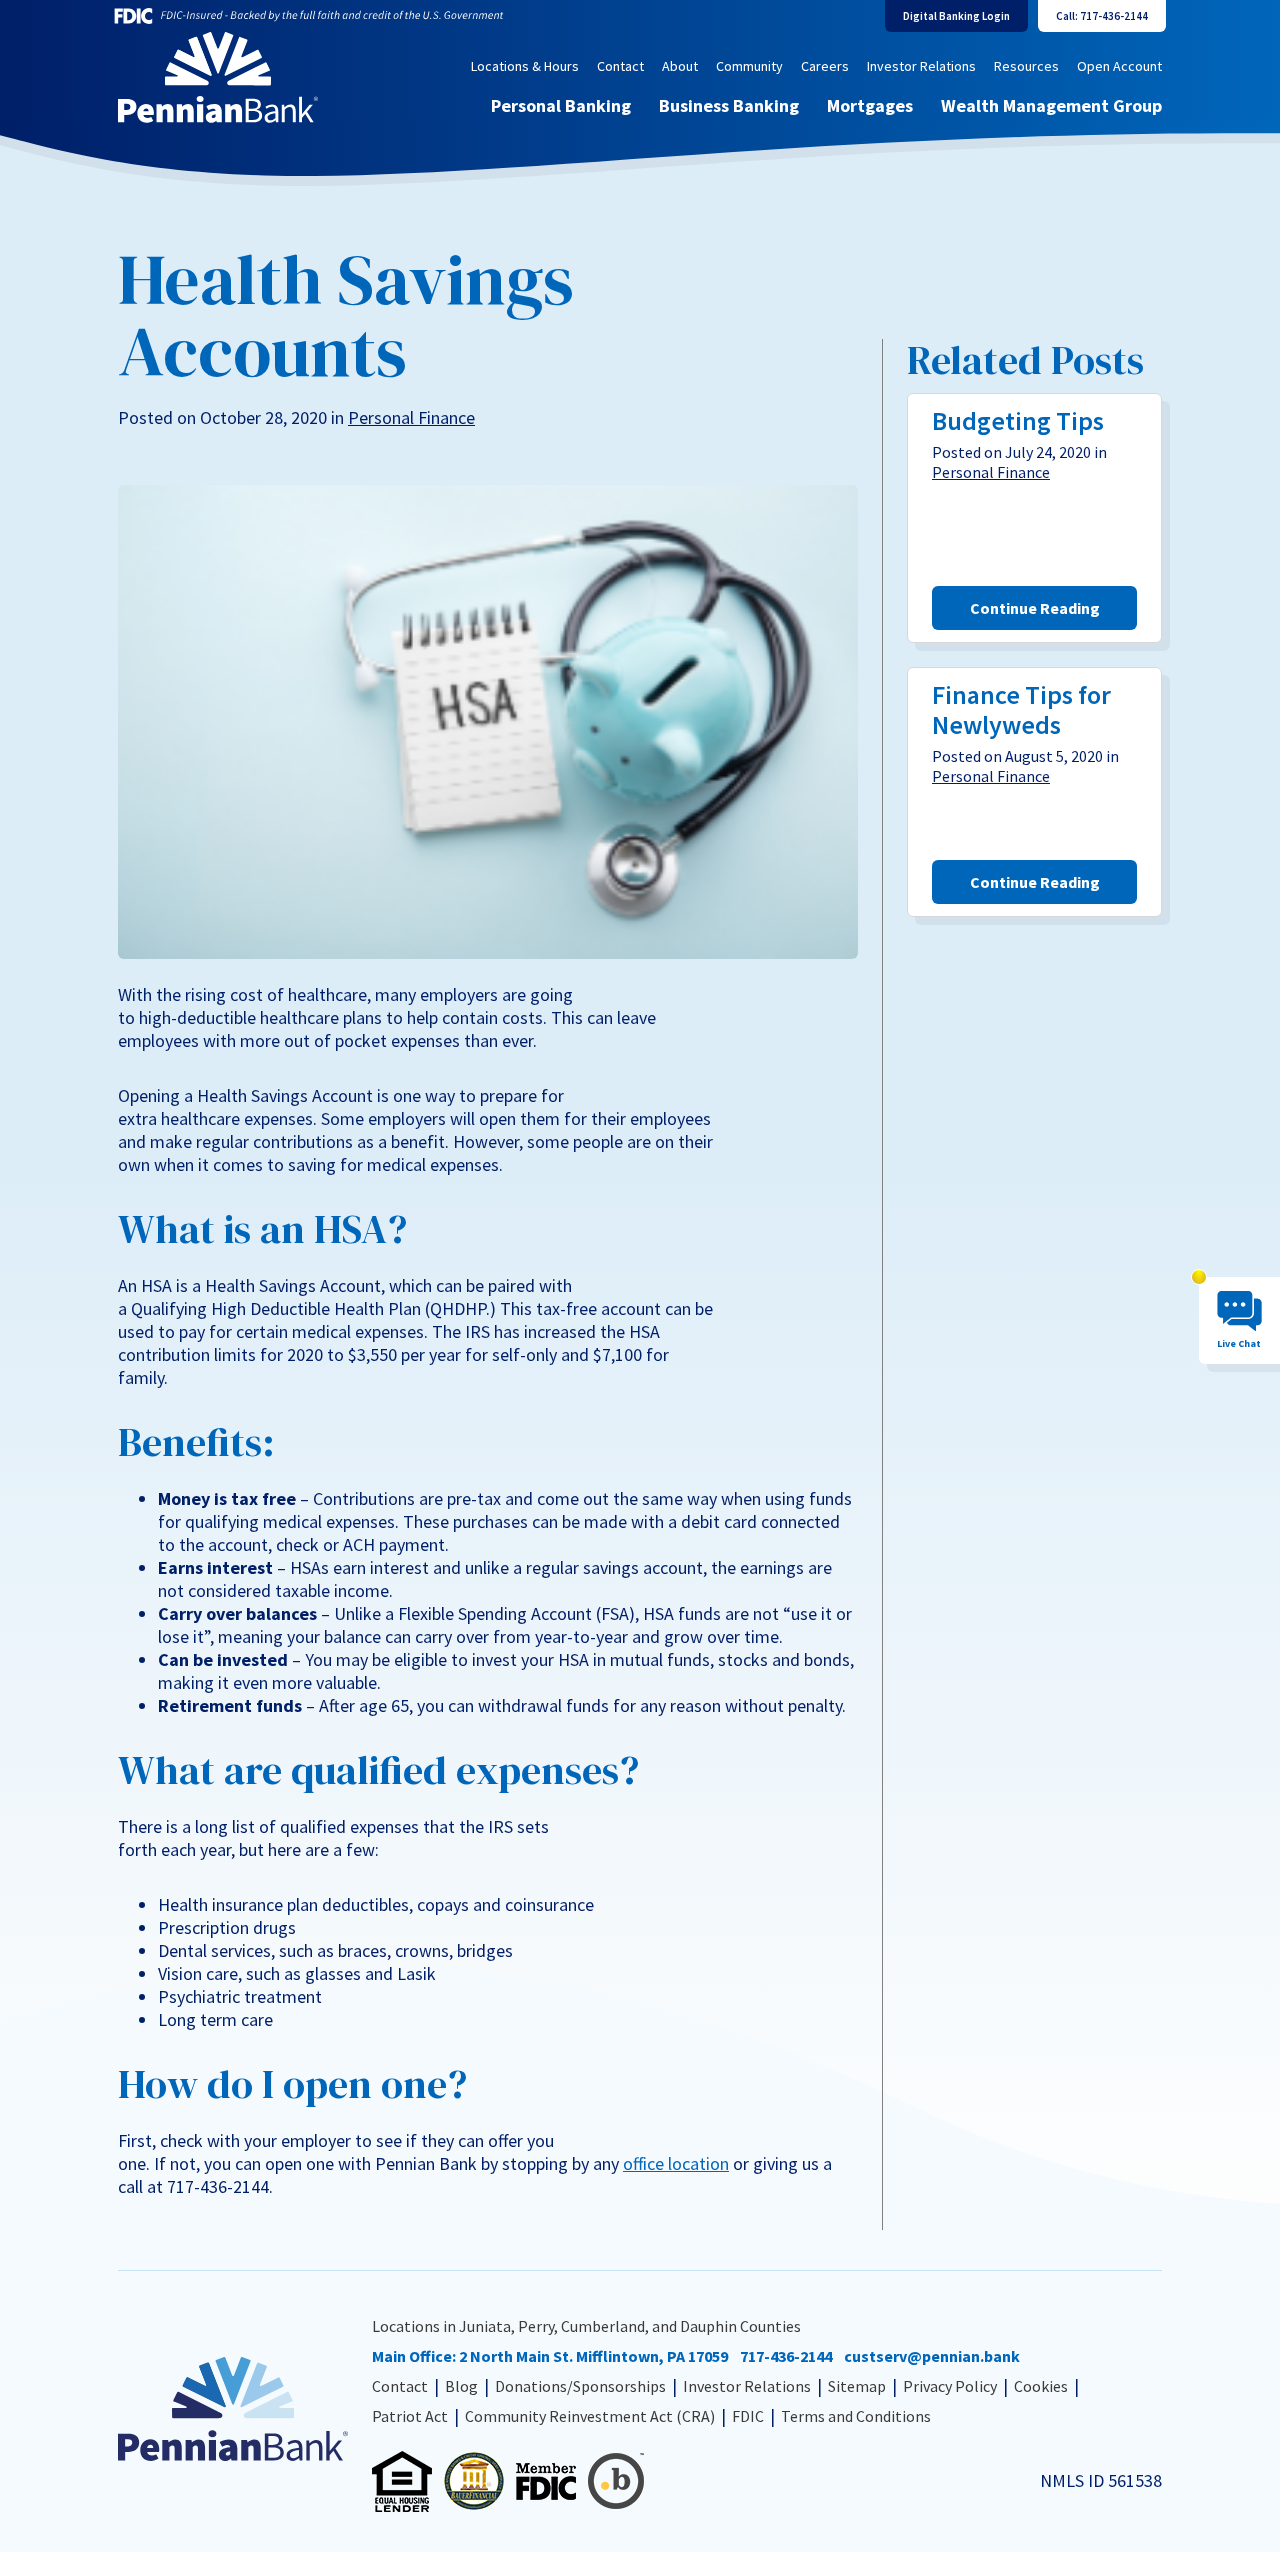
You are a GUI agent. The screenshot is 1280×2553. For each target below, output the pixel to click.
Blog (461, 2386)
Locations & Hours (525, 66)
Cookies (1041, 2386)
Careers (825, 66)
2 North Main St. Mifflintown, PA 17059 (593, 2356)
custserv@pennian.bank (932, 2356)
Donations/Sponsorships (580, 2386)
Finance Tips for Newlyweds (1021, 709)
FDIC (748, 2416)
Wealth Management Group (1051, 105)
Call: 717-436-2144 (1102, 16)
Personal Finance (411, 417)
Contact (620, 66)
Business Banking (729, 105)
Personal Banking (561, 105)
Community (749, 66)
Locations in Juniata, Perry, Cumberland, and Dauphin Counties (586, 2326)
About (680, 66)
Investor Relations (921, 66)
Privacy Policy (950, 2386)
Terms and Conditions (856, 2416)
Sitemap (857, 2386)
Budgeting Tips (1018, 420)
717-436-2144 (786, 2356)
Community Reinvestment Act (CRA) (590, 2416)
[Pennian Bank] (218, 77)
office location (676, 2163)
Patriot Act (410, 2416)
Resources (1026, 66)
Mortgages (870, 105)
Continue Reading (1035, 608)
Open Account (1119, 66)
